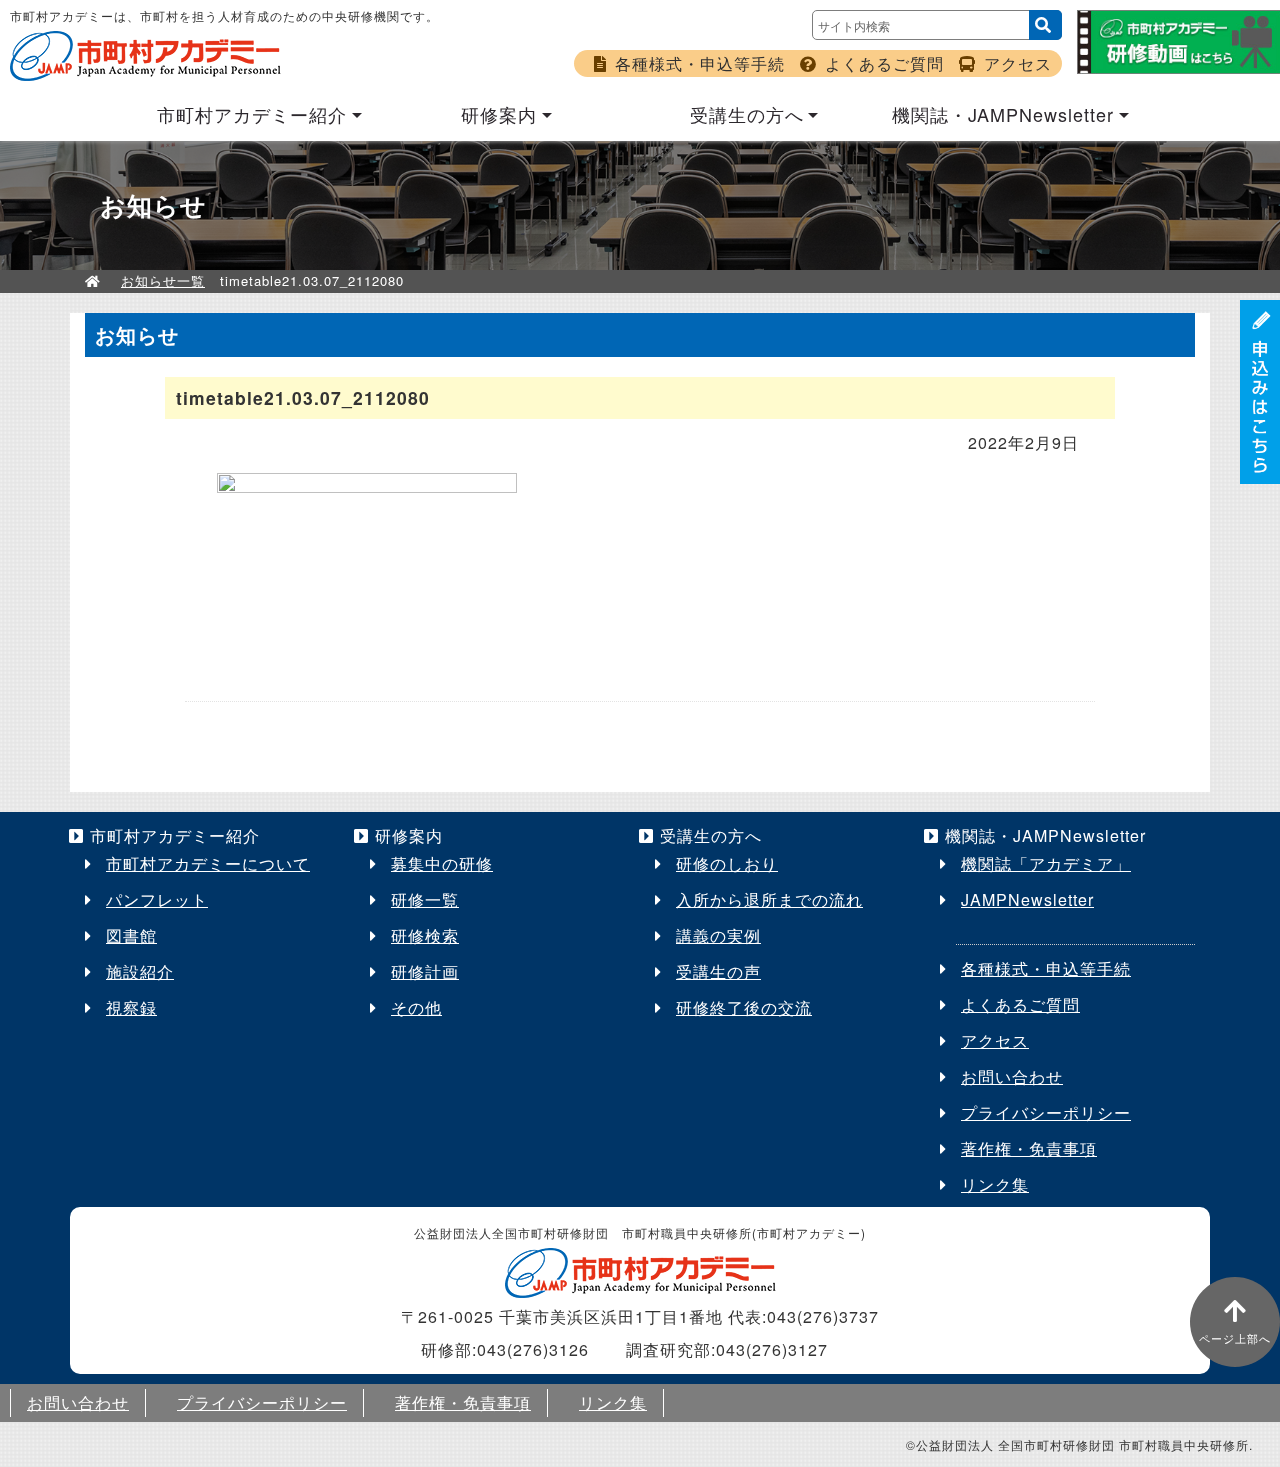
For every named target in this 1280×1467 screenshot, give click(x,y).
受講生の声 (718, 971)
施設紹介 (140, 971)
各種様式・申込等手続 (700, 63)
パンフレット (157, 899)
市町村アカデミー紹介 (252, 114)
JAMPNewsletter (1027, 899)
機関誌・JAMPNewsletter (1003, 114)
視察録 (131, 1007)
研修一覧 (425, 899)
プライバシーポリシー (1046, 1112)
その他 (416, 1007)
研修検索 (425, 935)
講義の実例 (718, 935)
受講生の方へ (747, 114)
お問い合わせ (1012, 1076)
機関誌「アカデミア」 (1046, 863)
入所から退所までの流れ (769, 899)
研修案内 (499, 114)
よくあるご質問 (884, 63)
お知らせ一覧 (163, 280)
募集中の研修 (442, 863)
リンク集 (995, 1184)
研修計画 (425, 971)
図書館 (131, 935)
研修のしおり (727, 863)
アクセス (1018, 63)
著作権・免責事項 (1029, 1148)
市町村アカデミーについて (208, 863)
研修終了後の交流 (744, 1007)
